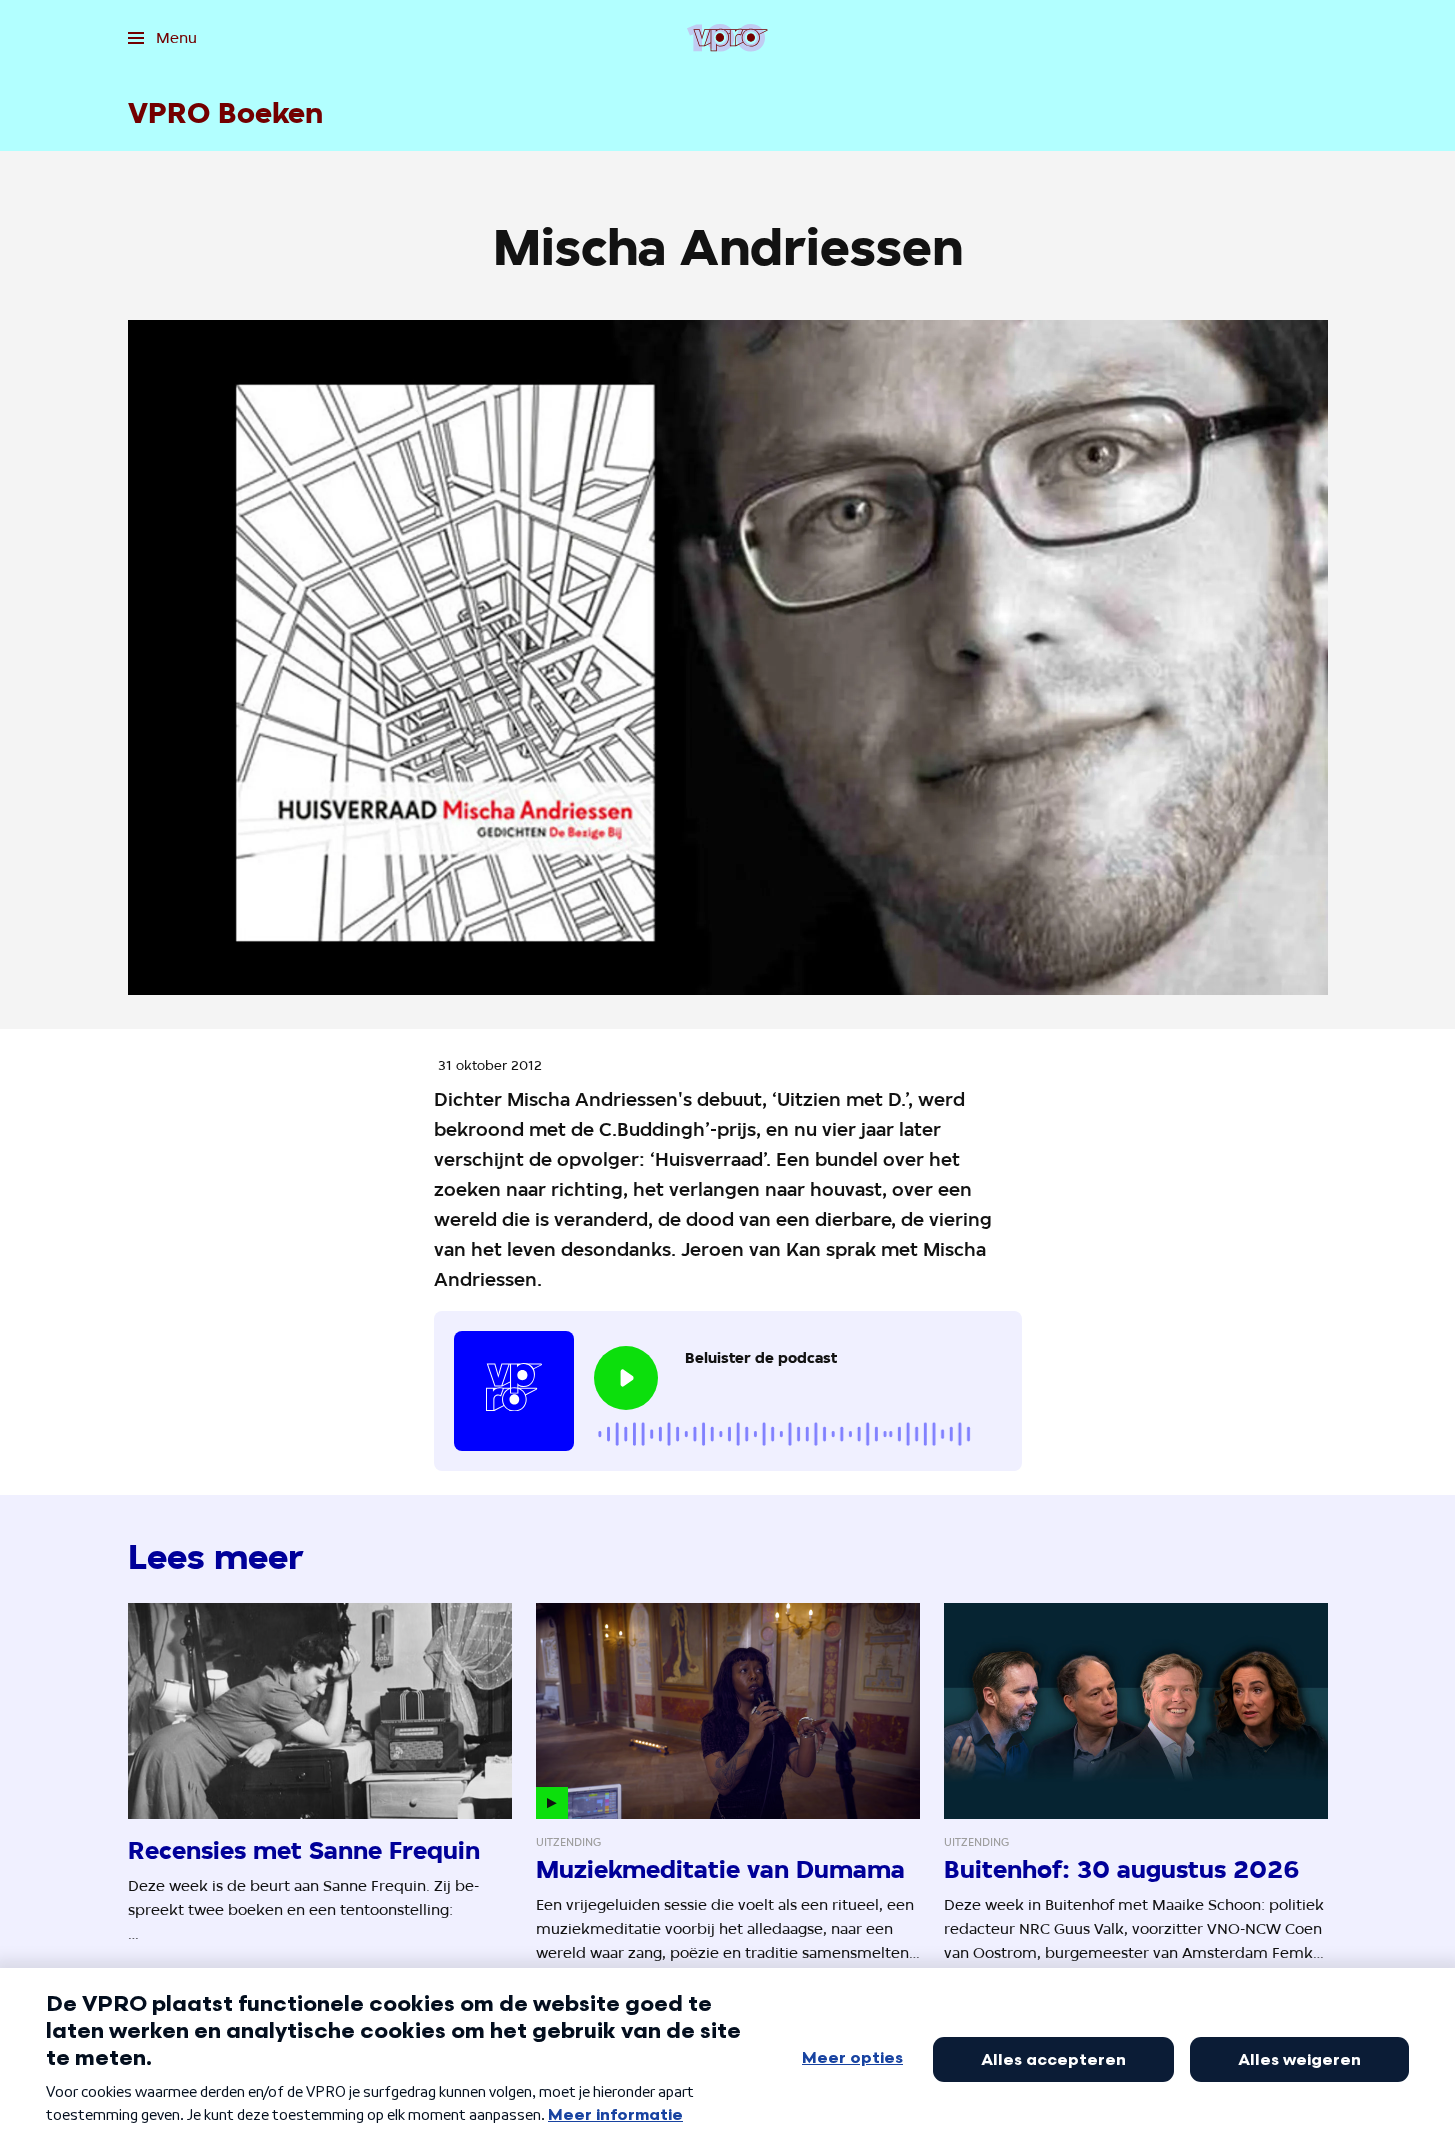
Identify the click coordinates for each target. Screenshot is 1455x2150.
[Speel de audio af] (626, 1378)
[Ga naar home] (727, 38)
